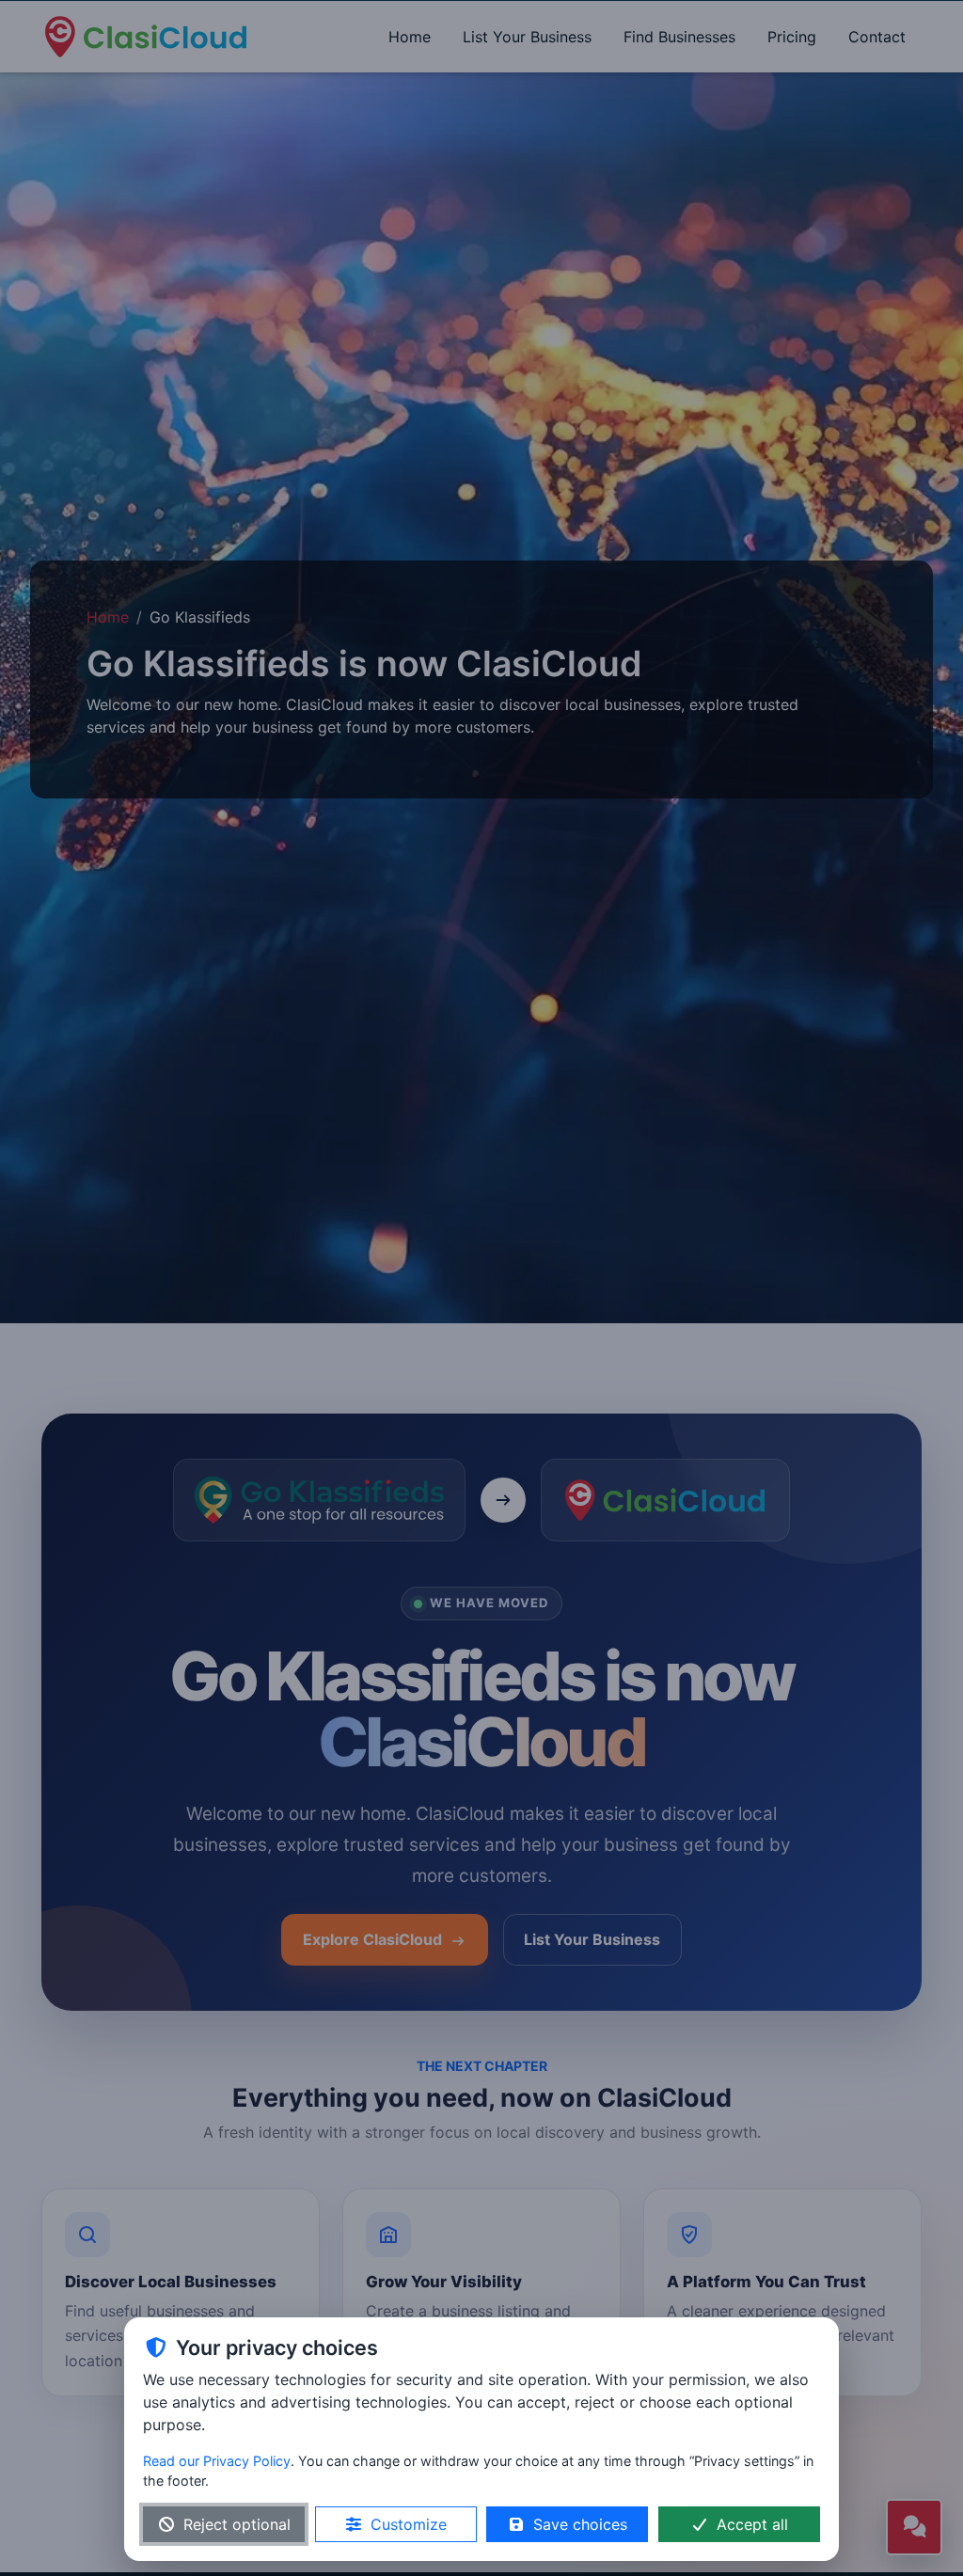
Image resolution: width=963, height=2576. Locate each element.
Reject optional (237, 2524)
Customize (409, 2524)
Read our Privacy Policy (217, 2461)
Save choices (580, 2524)
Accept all (752, 2524)
